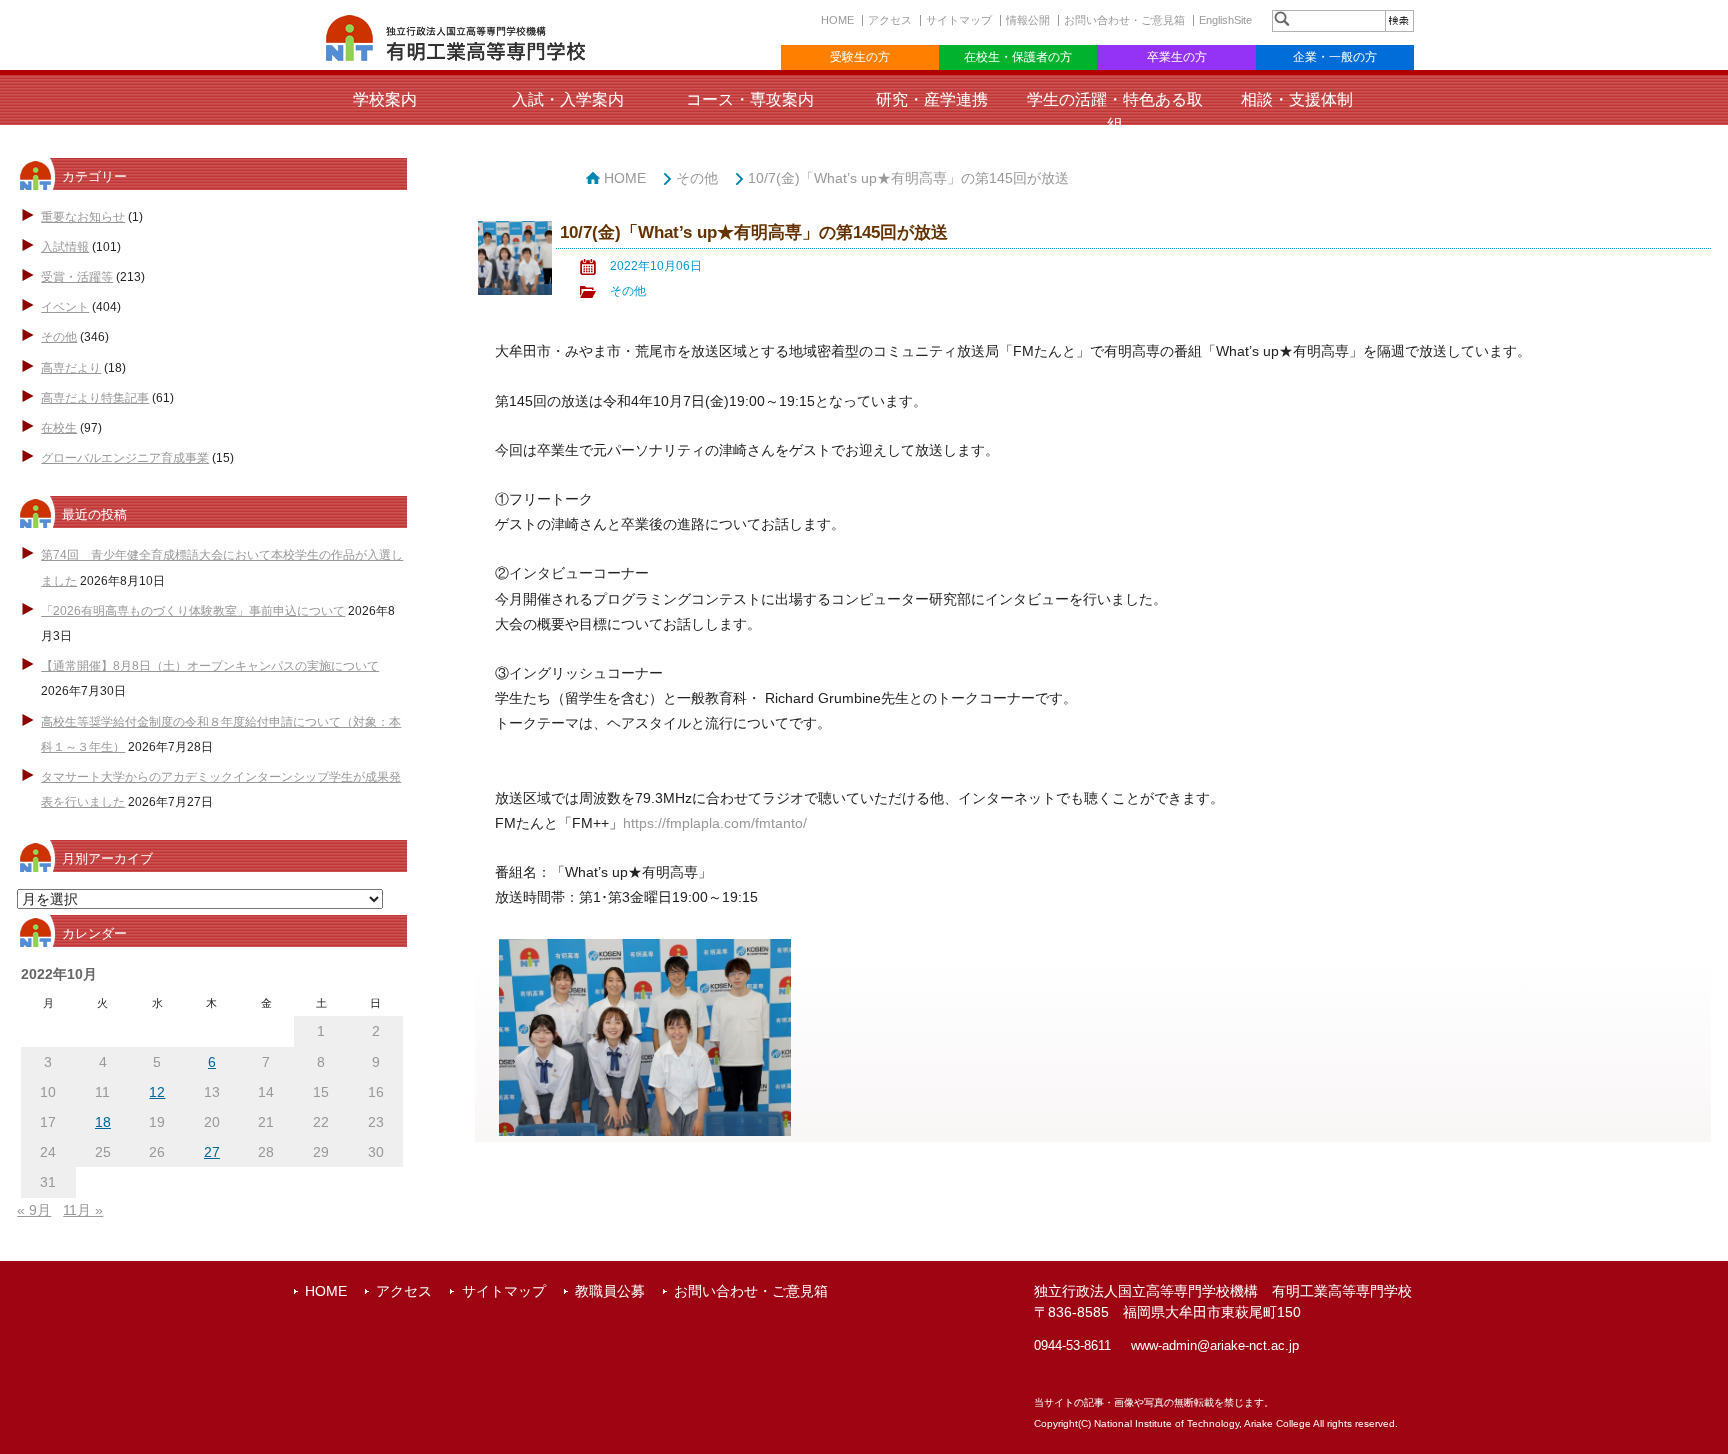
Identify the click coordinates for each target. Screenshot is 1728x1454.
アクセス (890, 20)
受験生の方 (860, 57)
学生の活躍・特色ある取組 (1115, 112)
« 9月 (34, 1210)
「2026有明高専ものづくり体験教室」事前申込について (193, 611)
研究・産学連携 (932, 99)
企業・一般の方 (1335, 57)
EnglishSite (1225, 20)
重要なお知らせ (83, 217)
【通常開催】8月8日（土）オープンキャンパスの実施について (210, 666)
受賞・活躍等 (77, 277)
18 (103, 1122)
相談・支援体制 (1297, 99)
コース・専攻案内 (750, 99)
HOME (837, 20)
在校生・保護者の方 (1018, 57)
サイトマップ (959, 20)
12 (157, 1092)
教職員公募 (610, 1291)
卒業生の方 (1177, 57)
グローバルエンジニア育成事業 (125, 458)
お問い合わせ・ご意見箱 (1124, 20)
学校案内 (385, 99)
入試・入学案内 (568, 99)
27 (212, 1152)
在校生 (59, 428)
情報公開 (1028, 20)
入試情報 (65, 247)
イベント (65, 307)
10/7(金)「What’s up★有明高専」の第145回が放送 (908, 178)
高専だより (71, 368)
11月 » (83, 1210)
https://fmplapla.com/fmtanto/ (715, 823)
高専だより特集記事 (95, 398)
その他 (59, 337)
